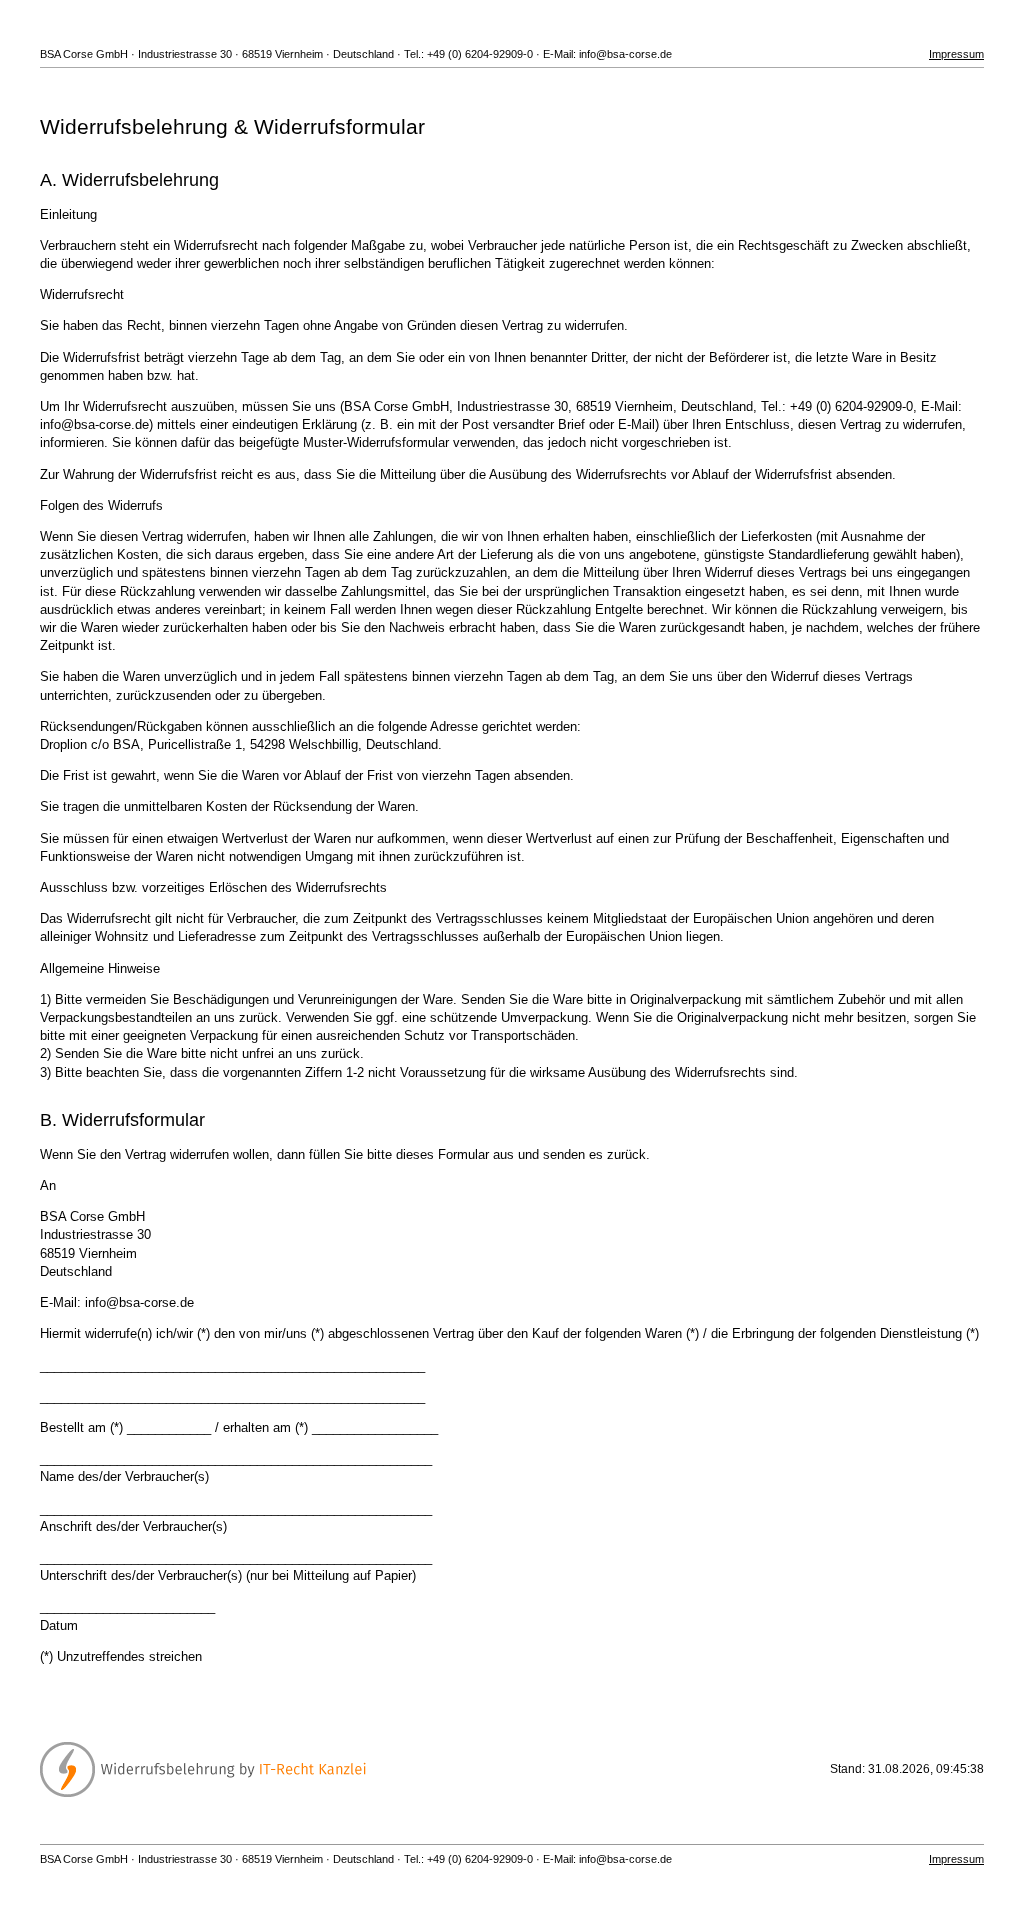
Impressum (956, 54)
